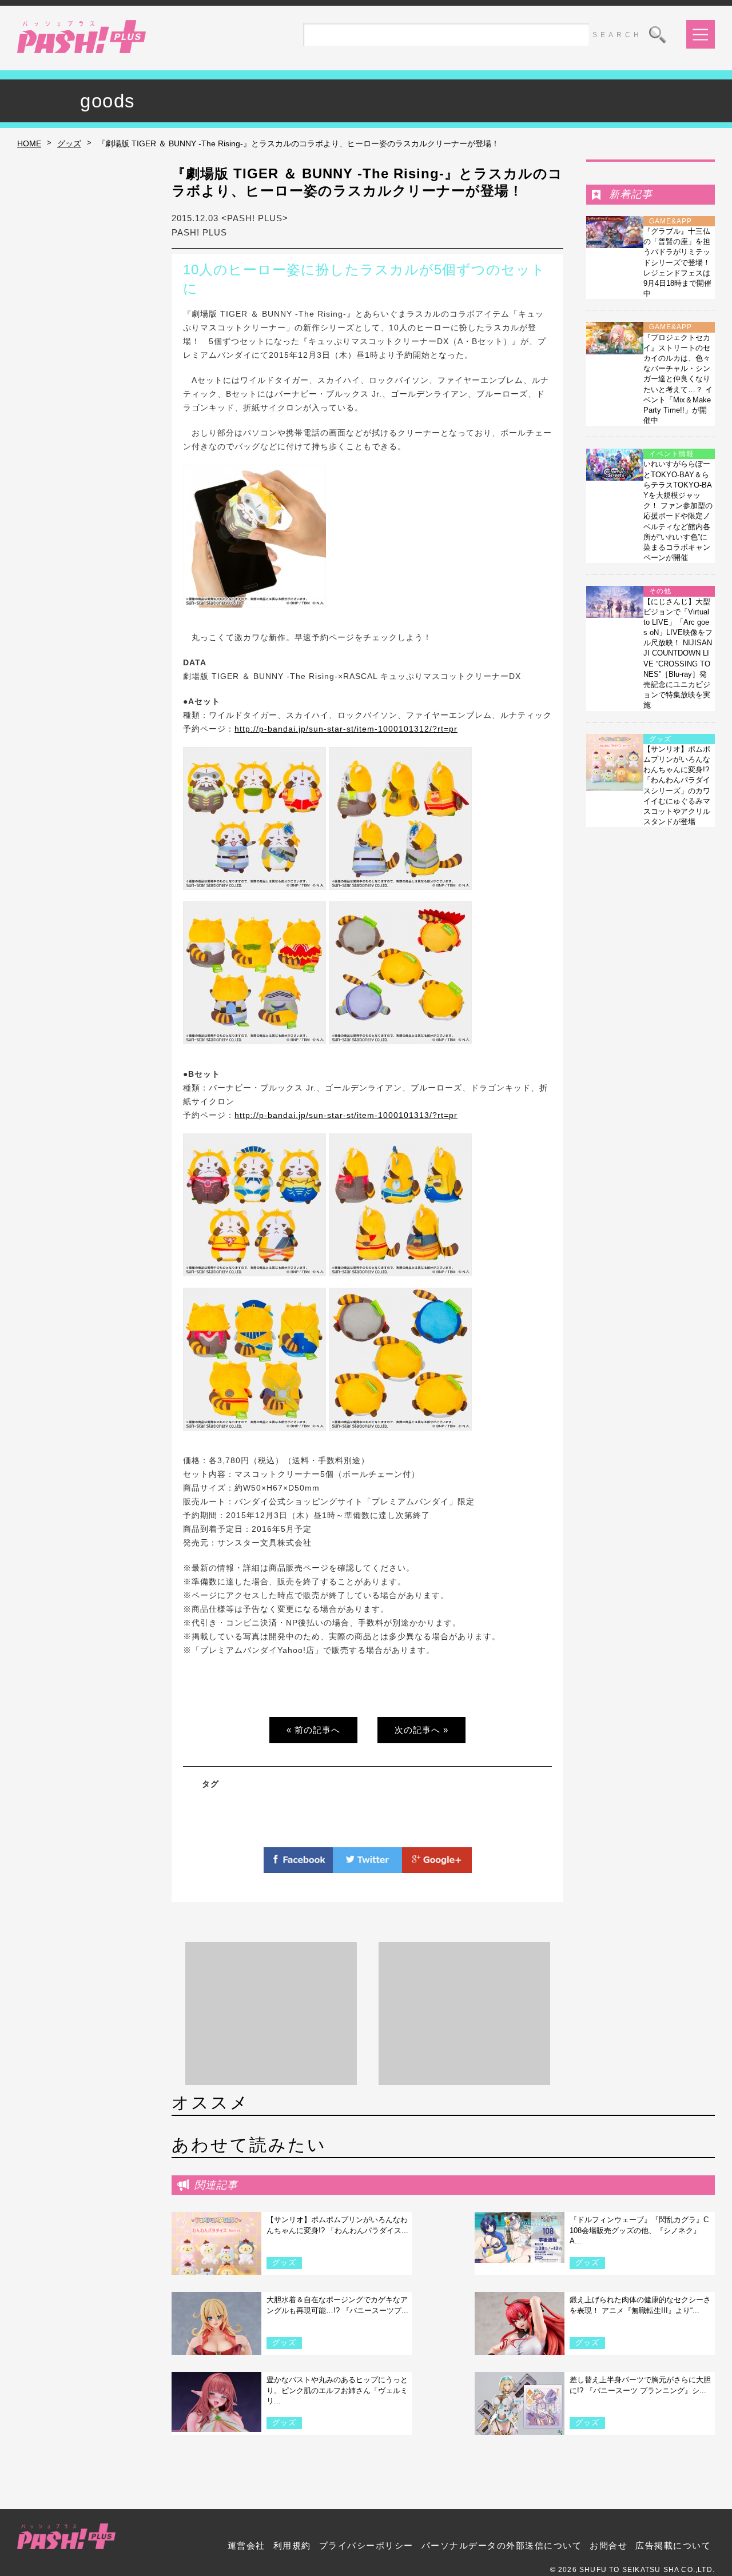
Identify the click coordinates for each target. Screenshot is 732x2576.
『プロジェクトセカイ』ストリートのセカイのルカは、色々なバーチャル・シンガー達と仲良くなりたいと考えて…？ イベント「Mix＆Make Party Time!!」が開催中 (678, 379)
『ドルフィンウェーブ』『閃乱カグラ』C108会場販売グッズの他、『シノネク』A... (639, 2230)
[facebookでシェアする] (299, 1866)
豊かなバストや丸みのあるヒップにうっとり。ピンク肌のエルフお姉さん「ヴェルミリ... (337, 2390)
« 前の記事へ (313, 1730)
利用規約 (292, 2545)
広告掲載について (673, 2545)
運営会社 (246, 2545)
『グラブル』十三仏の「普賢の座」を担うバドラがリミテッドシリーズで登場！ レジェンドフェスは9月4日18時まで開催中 (677, 262)
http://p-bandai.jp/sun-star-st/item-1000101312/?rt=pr (346, 729)
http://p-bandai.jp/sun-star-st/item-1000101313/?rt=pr (346, 1115)
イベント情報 (671, 454)
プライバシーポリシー (366, 2545)
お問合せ (608, 2545)
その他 (660, 591)
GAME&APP (671, 221)
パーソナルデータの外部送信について (502, 2545)
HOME (29, 143)
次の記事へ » (421, 1730)
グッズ (69, 143)
